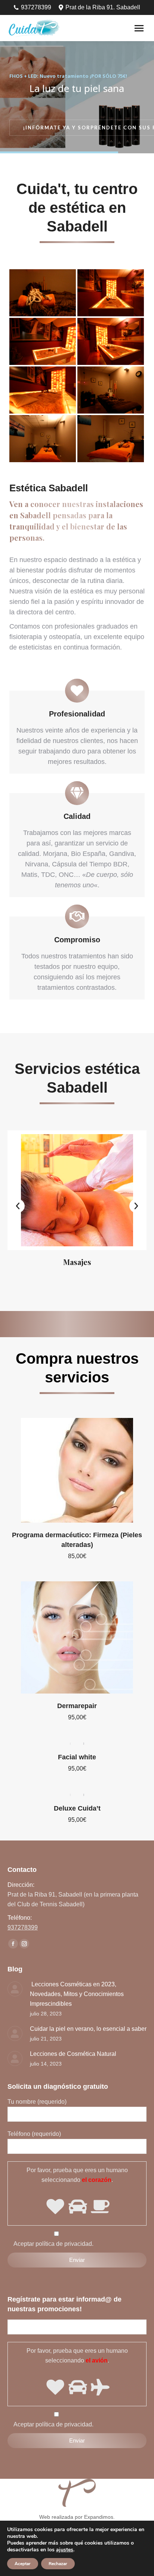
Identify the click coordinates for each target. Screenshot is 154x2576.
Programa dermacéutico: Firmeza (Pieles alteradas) (77, 1540)
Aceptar (23, 2564)
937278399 (36, 7)
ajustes (65, 2550)
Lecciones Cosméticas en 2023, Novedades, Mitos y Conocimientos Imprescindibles (77, 1994)
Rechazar (58, 2564)
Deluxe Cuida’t (77, 1808)
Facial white (77, 1757)
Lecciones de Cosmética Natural (73, 2054)
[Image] (77, 1190)
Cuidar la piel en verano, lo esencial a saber (88, 2029)
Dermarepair (77, 1706)
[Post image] (15, 1989)
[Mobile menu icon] (139, 28)
